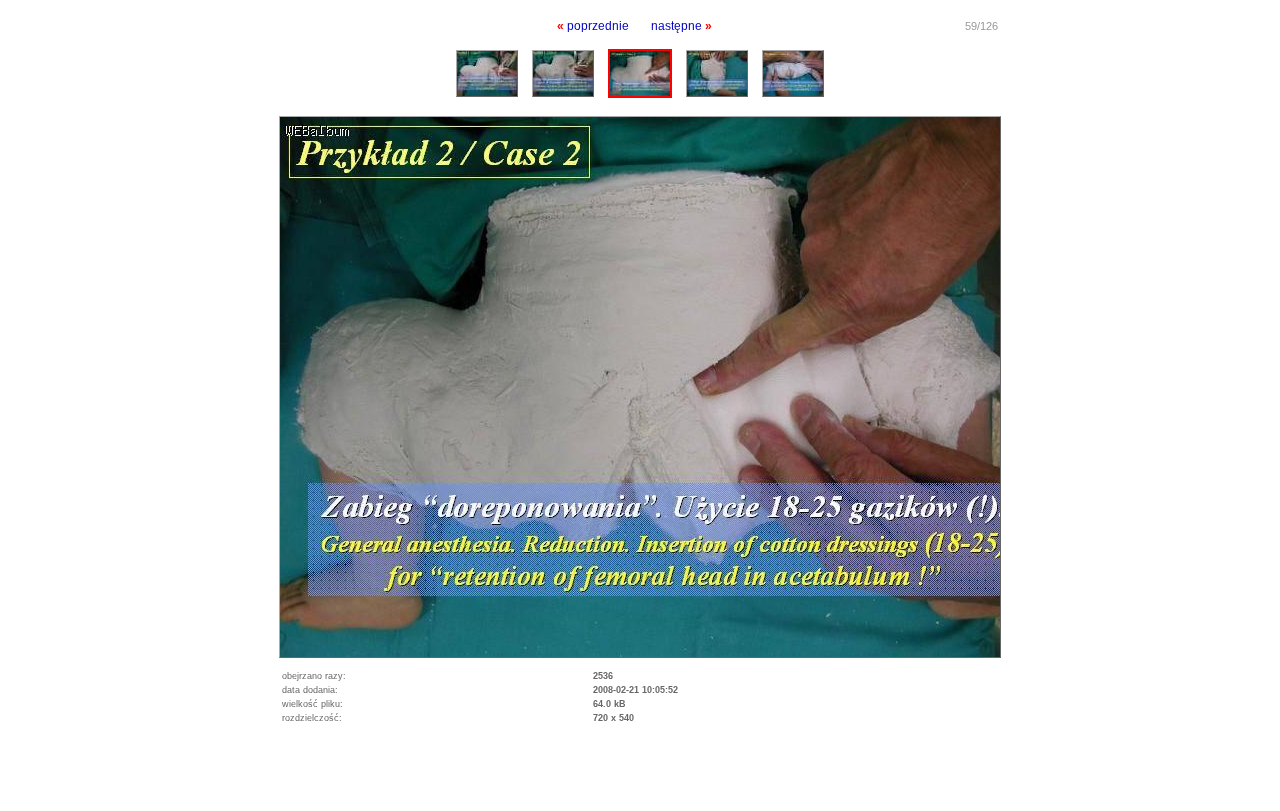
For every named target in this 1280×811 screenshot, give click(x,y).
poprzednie (598, 26)
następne (676, 26)
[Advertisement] (234, 781)
